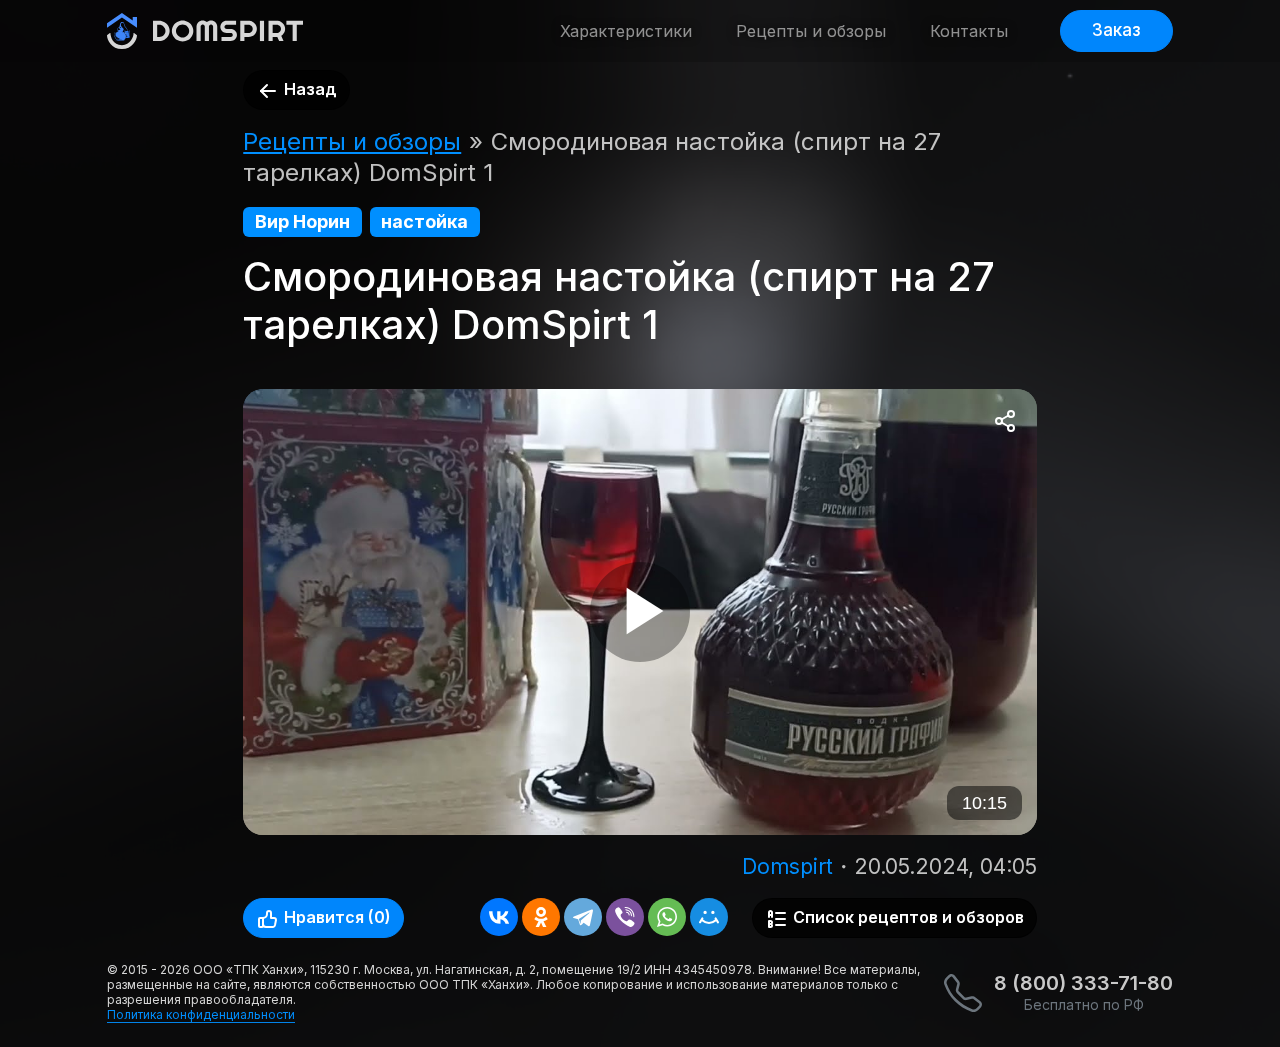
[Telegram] (583, 917)
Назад (308, 89)
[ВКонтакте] (499, 917)
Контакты (969, 31)
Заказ (1116, 30)
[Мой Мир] (709, 917)
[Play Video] (640, 612)
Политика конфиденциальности (201, 1014)
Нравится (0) (335, 917)
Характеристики (626, 31)
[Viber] (625, 917)
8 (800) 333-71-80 (1083, 983)
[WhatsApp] (667, 917)
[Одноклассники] (541, 917)
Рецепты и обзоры (811, 31)
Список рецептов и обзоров (906, 917)
